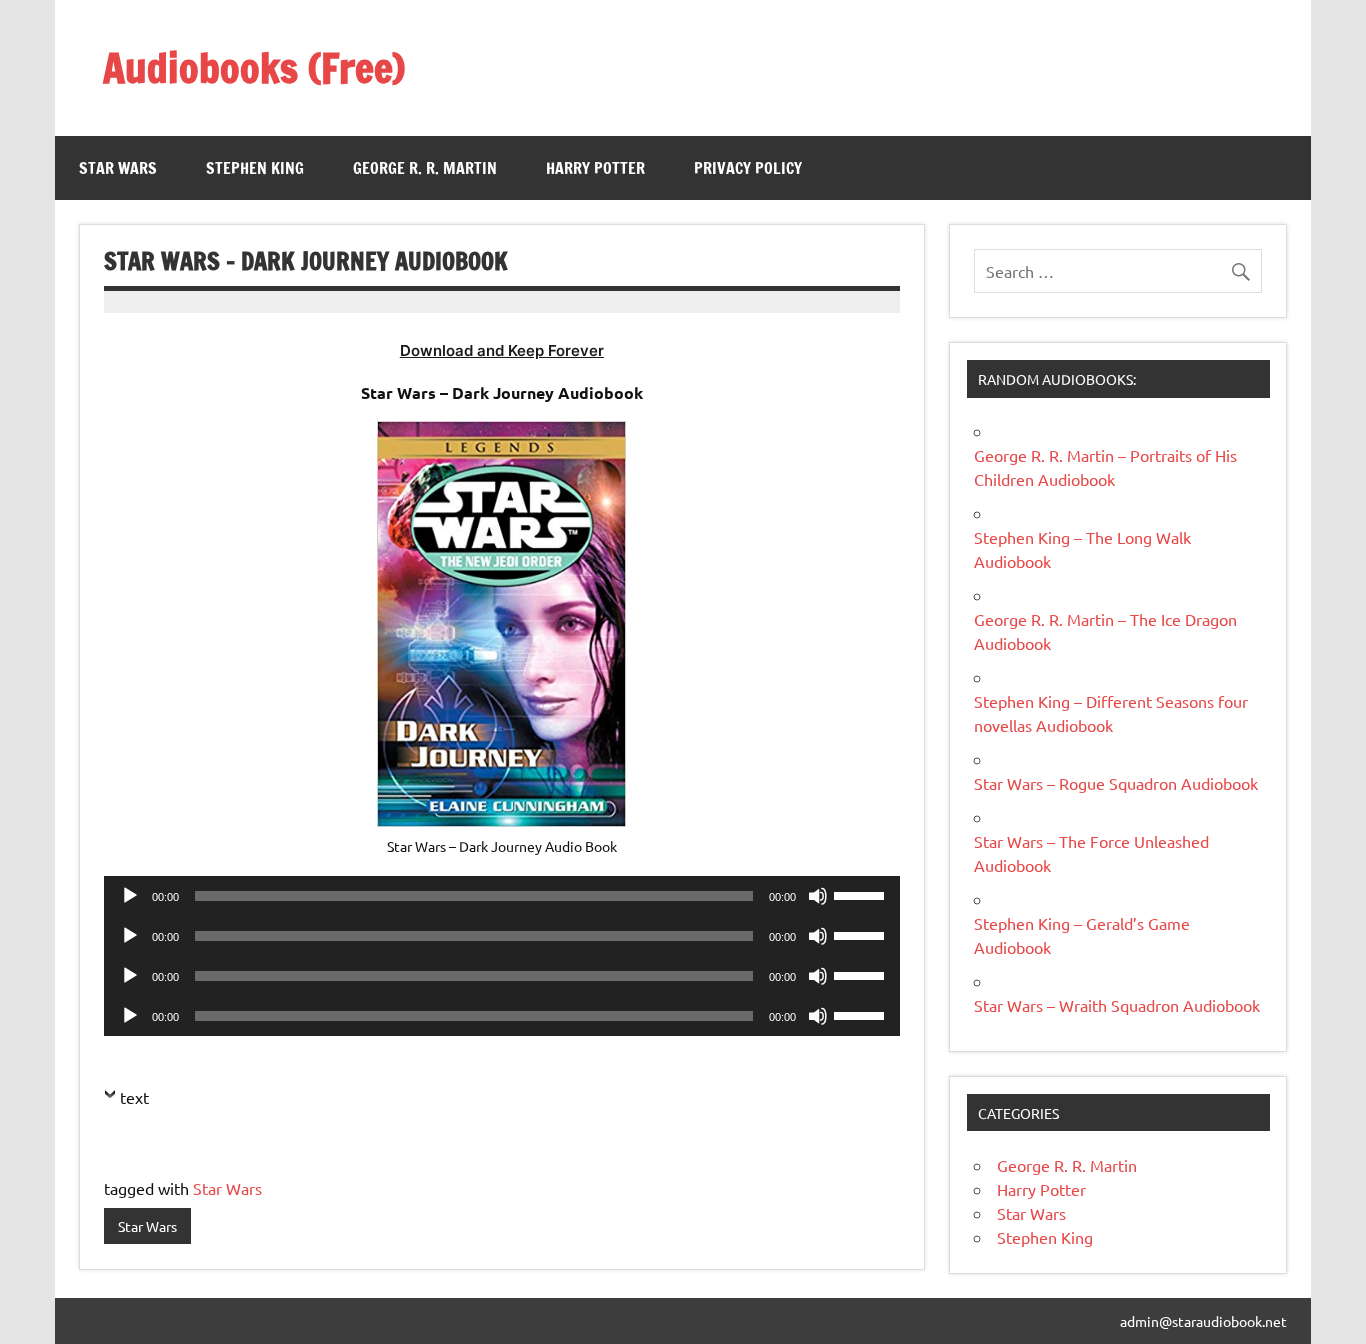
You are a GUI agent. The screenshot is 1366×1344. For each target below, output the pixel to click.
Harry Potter (595, 168)
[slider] (862, 894)
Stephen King (255, 168)
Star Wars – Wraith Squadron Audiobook (1117, 1005)
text (134, 1097)
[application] (502, 896)
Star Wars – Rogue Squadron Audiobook (1116, 783)
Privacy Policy (748, 168)
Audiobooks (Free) (254, 67)
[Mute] (818, 896)
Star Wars (118, 168)
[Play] (130, 896)
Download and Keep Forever (502, 350)
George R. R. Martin (425, 168)
